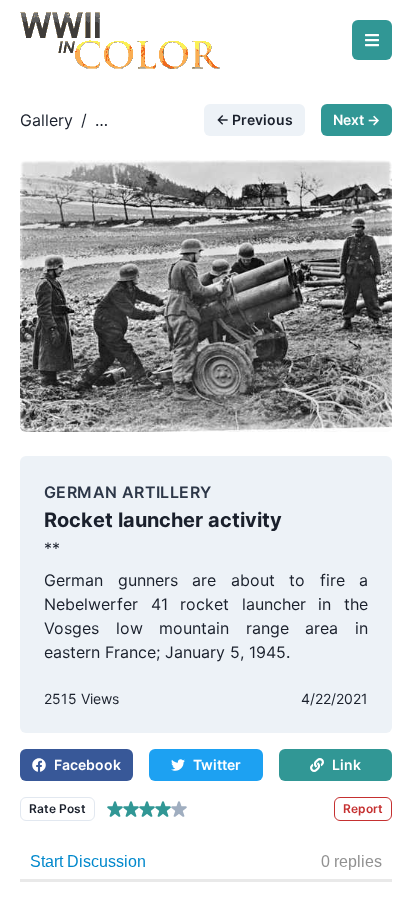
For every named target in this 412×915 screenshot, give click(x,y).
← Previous (254, 119)
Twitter (217, 764)
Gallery (46, 120)
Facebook (87, 764)
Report (363, 808)
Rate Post (57, 808)
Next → (356, 119)
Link (346, 764)
